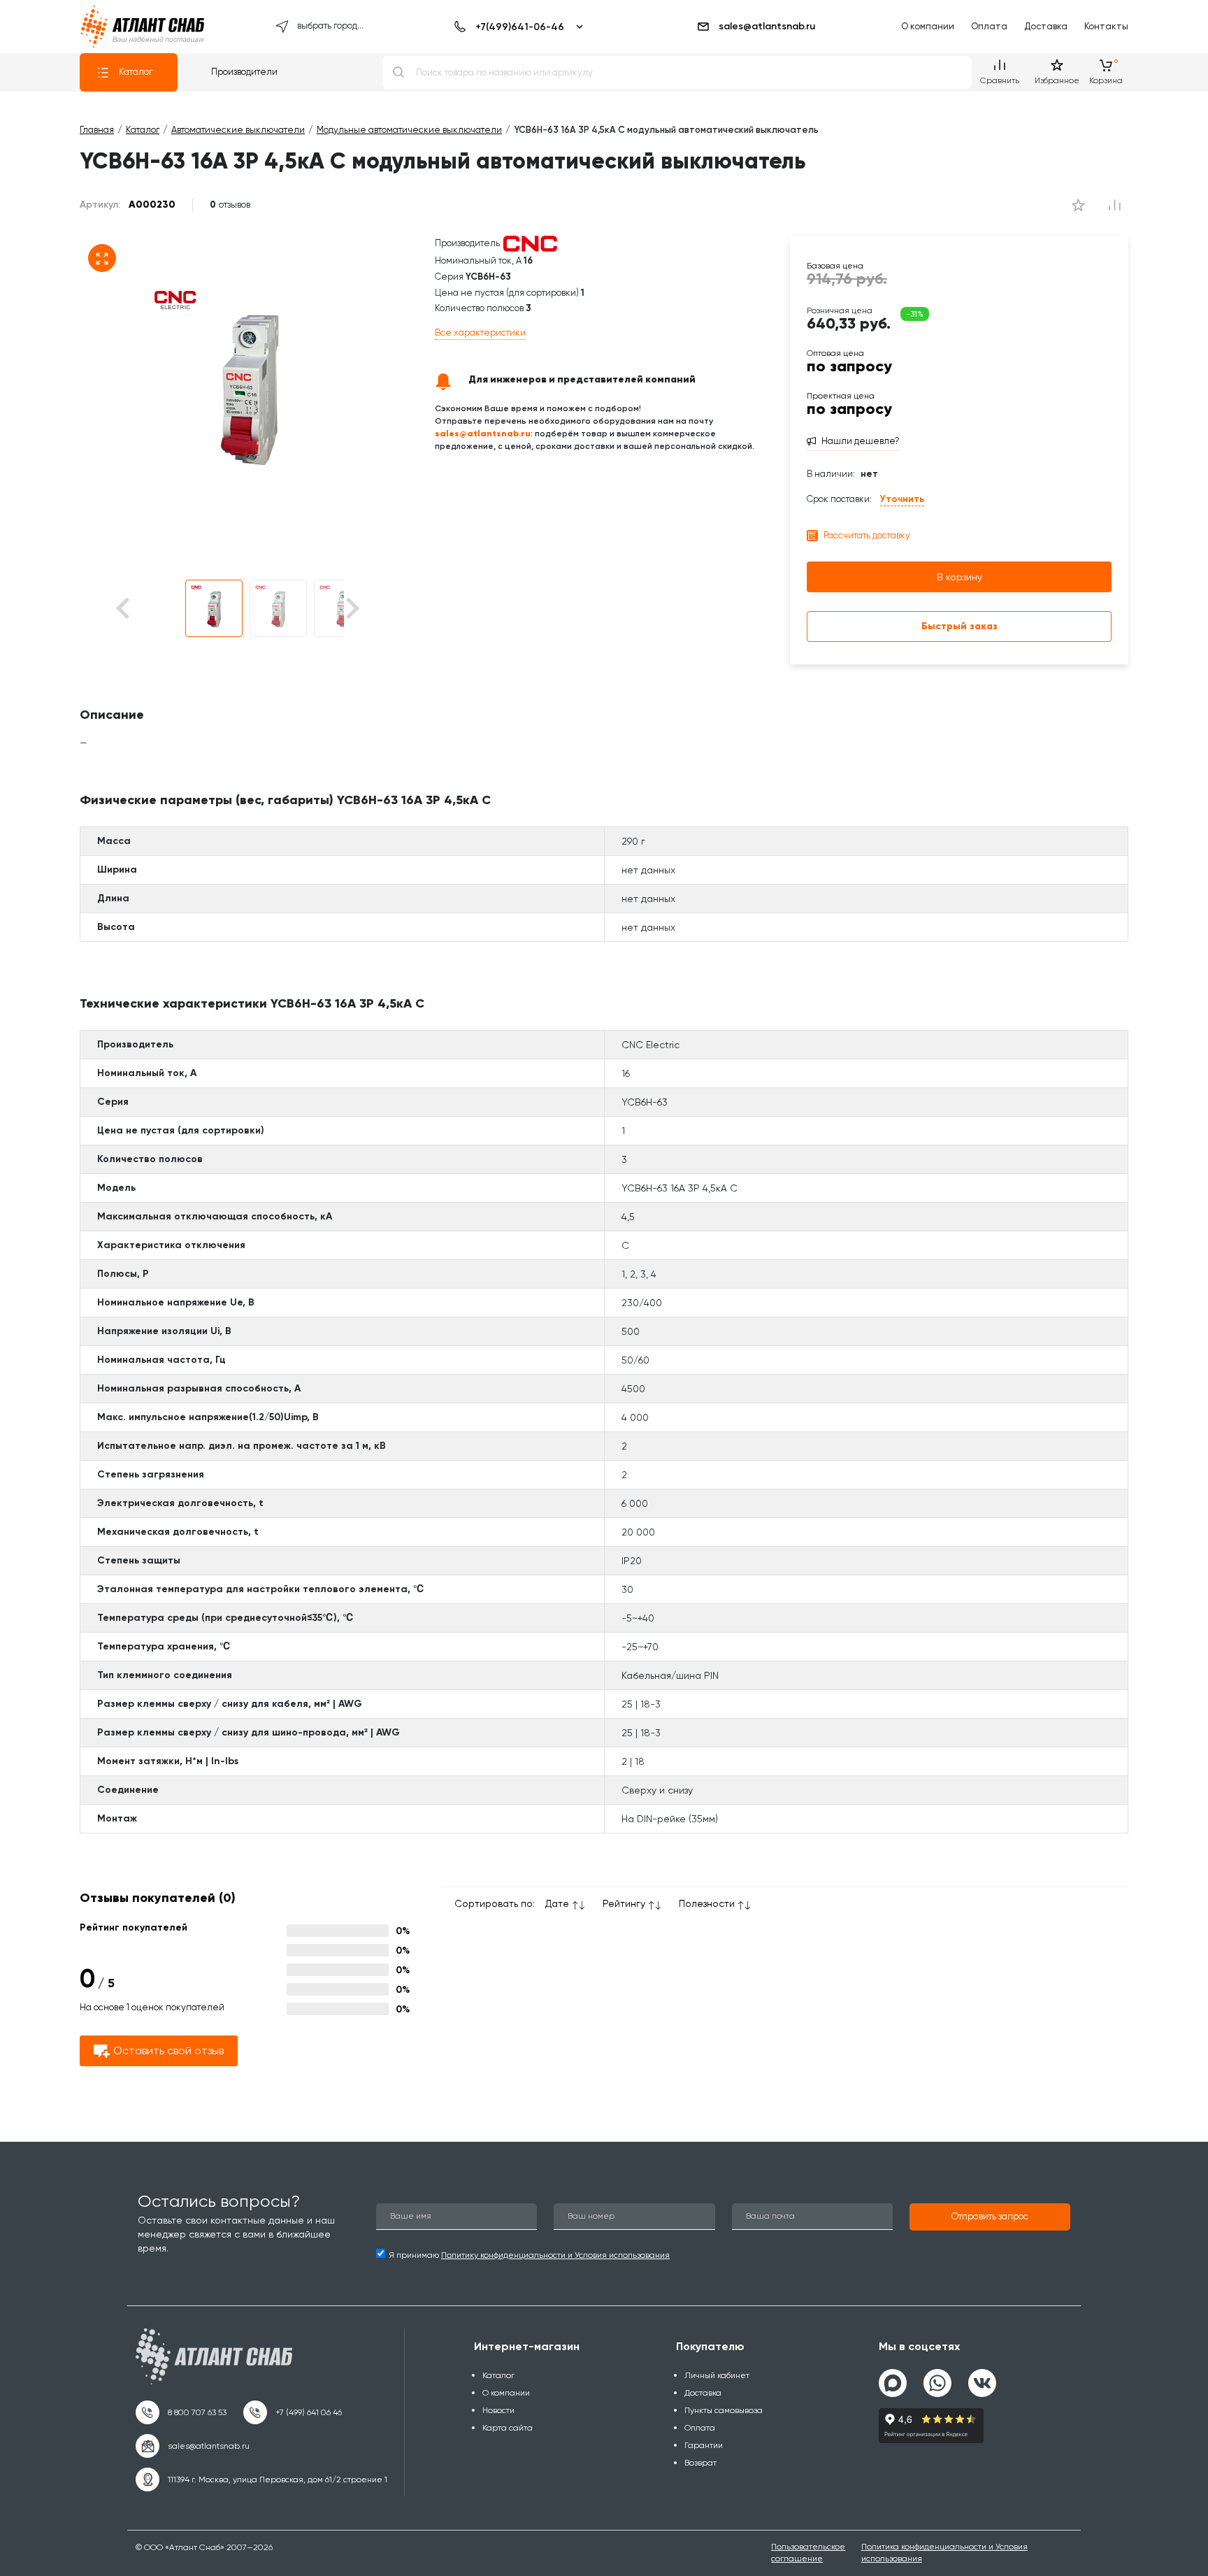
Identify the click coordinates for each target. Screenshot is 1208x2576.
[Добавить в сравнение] (1078, 205)
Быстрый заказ (959, 626)
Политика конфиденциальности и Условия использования (944, 2553)
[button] (214, 608)
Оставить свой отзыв (168, 2051)
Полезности (707, 1903)
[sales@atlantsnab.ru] (193, 2446)
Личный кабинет (717, 2375)
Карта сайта (508, 2428)
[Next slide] (351, 609)
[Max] (893, 2383)
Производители (244, 72)
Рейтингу (624, 1903)
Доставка (1046, 26)
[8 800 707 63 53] (181, 2412)
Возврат (700, 2463)
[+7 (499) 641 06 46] (293, 2412)
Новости (498, 2410)
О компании (928, 26)
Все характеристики (480, 332)
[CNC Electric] (530, 243)
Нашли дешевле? (861, 441)
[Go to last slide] (147, 609)
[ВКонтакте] (982, 2377)
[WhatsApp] (937, 2377)
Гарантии (704, 2445)
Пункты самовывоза (724, 2410)
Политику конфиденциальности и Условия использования (555, 2255)
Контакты (1106, 26)
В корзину (959, 577)
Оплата (989, 26)
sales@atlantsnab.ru (767, 26)
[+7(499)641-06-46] (516, 27)
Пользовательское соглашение (808, 2553)
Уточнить (902, 499)
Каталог (136, 72)
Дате (557, 1903)
